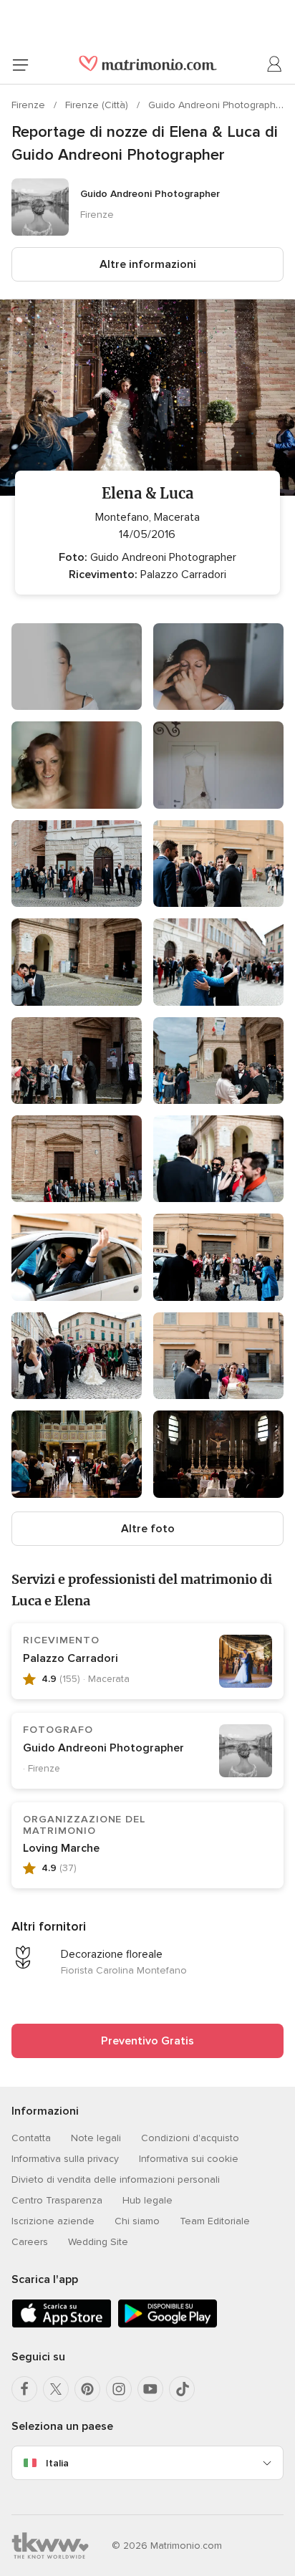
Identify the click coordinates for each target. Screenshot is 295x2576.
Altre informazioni (148, 264)
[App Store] (62, 2325)
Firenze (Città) (98, 105)
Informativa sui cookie (189, 2159)
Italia (57, 2463)
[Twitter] (56, 2389)
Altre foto (148, 1529)
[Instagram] (119, 2389)
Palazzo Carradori (71, 1658)
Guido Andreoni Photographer (217, 105)
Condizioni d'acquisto (190, 2138)
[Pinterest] (87, 2389)
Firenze (30, 105)
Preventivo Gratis (147, 2041)
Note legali (96, 2138)
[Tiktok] (182, 2389)
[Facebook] (24, 2389)
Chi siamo (137, 2221)
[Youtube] (150, 2389)
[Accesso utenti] (275, 64)
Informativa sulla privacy (65, 2159)
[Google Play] (168, 2325)
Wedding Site (98, 2242)
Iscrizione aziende (53, 2221)
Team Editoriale (215, 2221)
